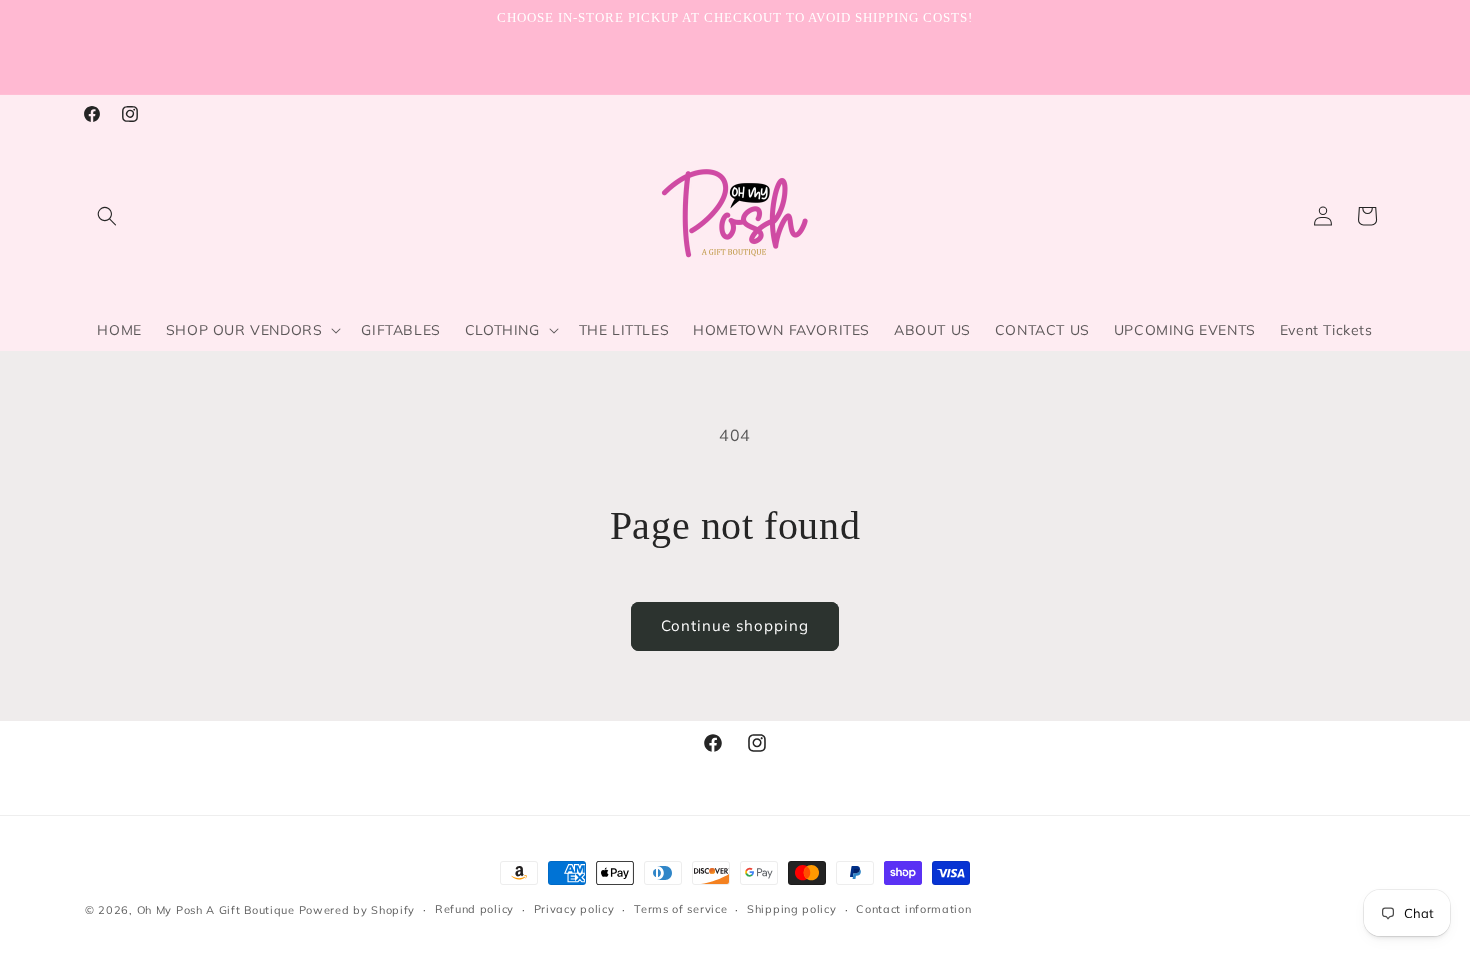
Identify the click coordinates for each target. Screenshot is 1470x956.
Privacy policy (574, 909)
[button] (107, 216)
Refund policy (474, 909)
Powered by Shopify (357, 910)
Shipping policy (792, 909)
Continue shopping (735, 625)
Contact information (913, 909)
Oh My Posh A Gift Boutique (216, 910)
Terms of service (680, 909)
